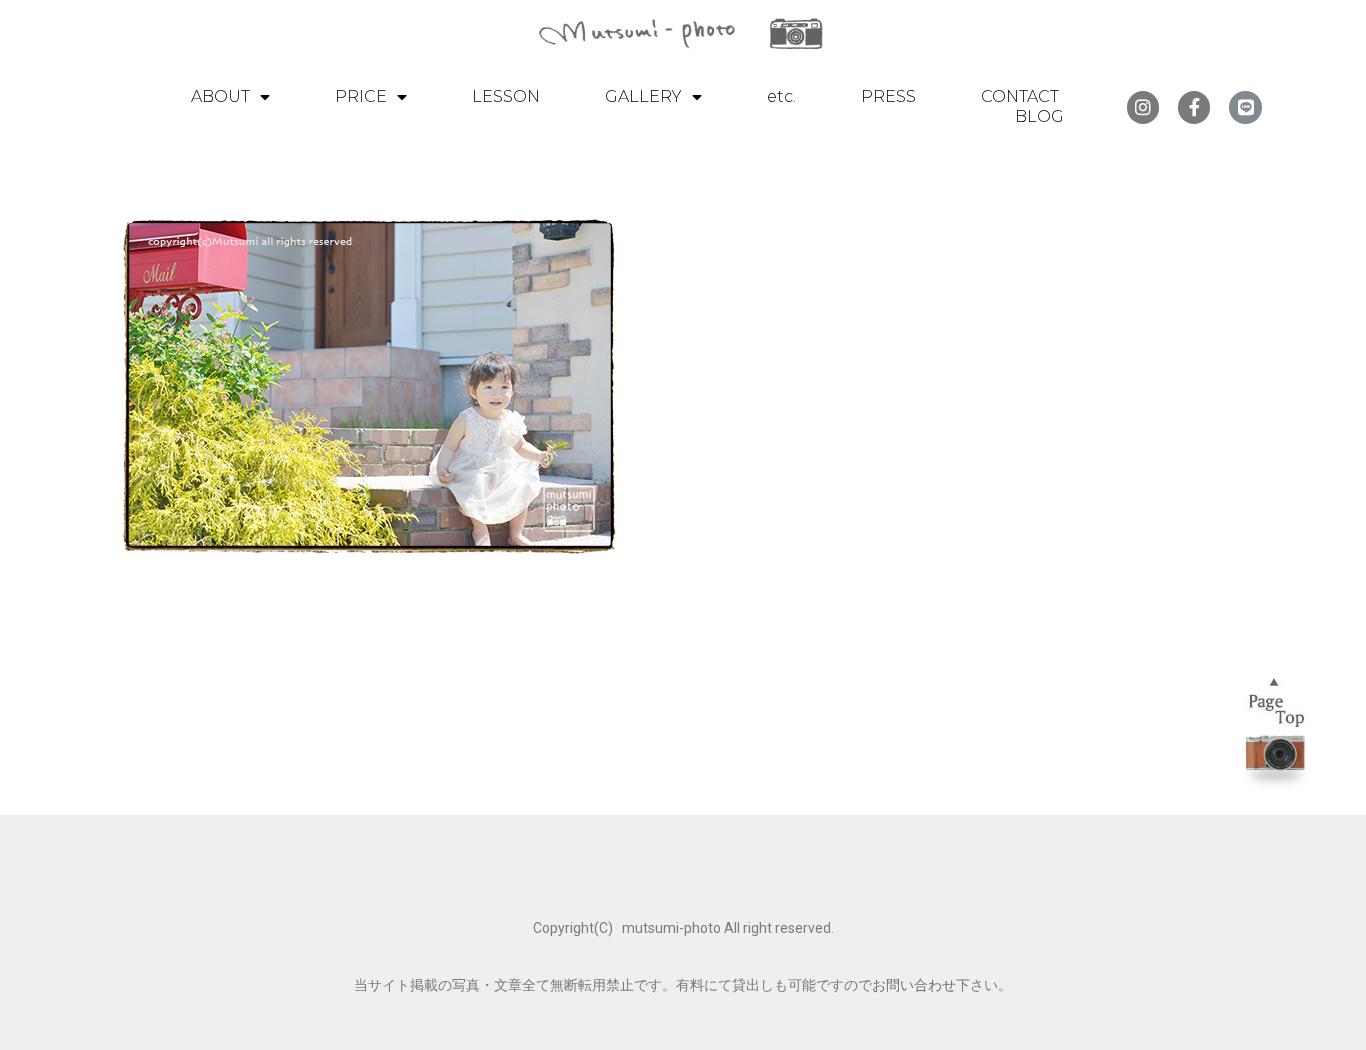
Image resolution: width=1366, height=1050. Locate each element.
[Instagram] (1143, 107)
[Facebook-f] (1194, 107)
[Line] (1245, 107)
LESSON (506, 96)
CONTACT (1020, 96)
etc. (781, 96)
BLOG (1039, 116)
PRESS (888, 96)
